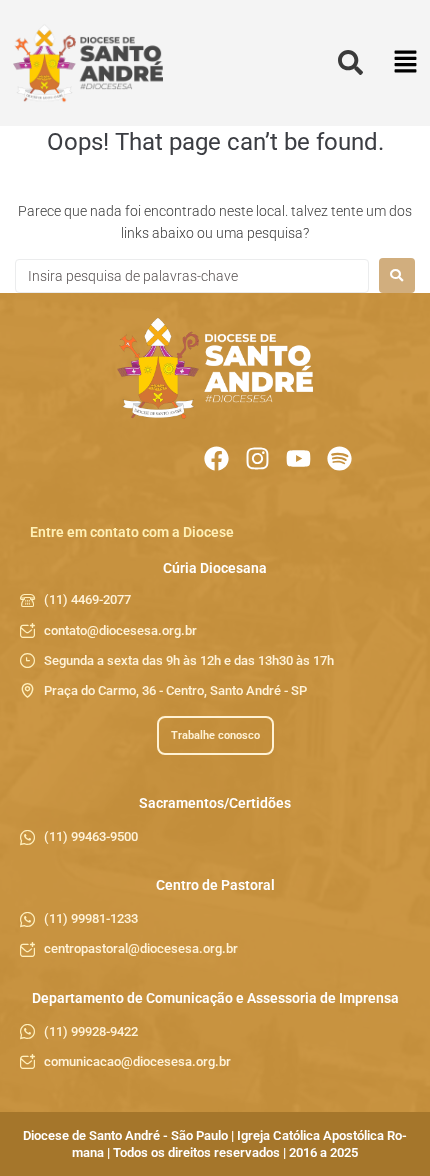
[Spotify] (339, 458)
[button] (405, 63)
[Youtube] (298, 458)
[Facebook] (216, 458)
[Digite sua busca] (350, 63)
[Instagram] (257, 458)
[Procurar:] (192, 276)
